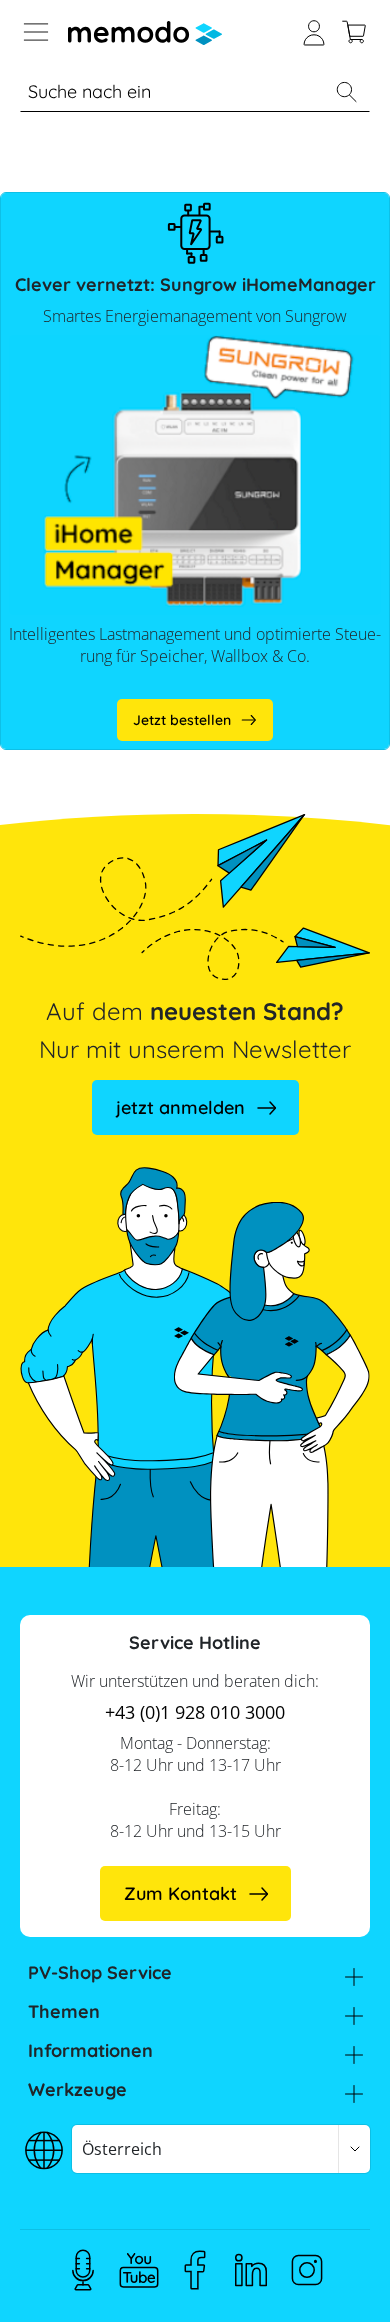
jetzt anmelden (180, 1107)
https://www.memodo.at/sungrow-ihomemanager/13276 (195, 717)
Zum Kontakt (180, 1893)
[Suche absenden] (346, 92)
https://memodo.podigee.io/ (83, 2270)
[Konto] (314, 30)
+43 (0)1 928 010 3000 (195, 1712)
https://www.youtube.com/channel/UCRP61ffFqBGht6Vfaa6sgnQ (139, 2270)
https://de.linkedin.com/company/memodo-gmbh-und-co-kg (251, 2270)
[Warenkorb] (354, 30)
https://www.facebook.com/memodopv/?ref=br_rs (195, 2270)
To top (334, 2277)
